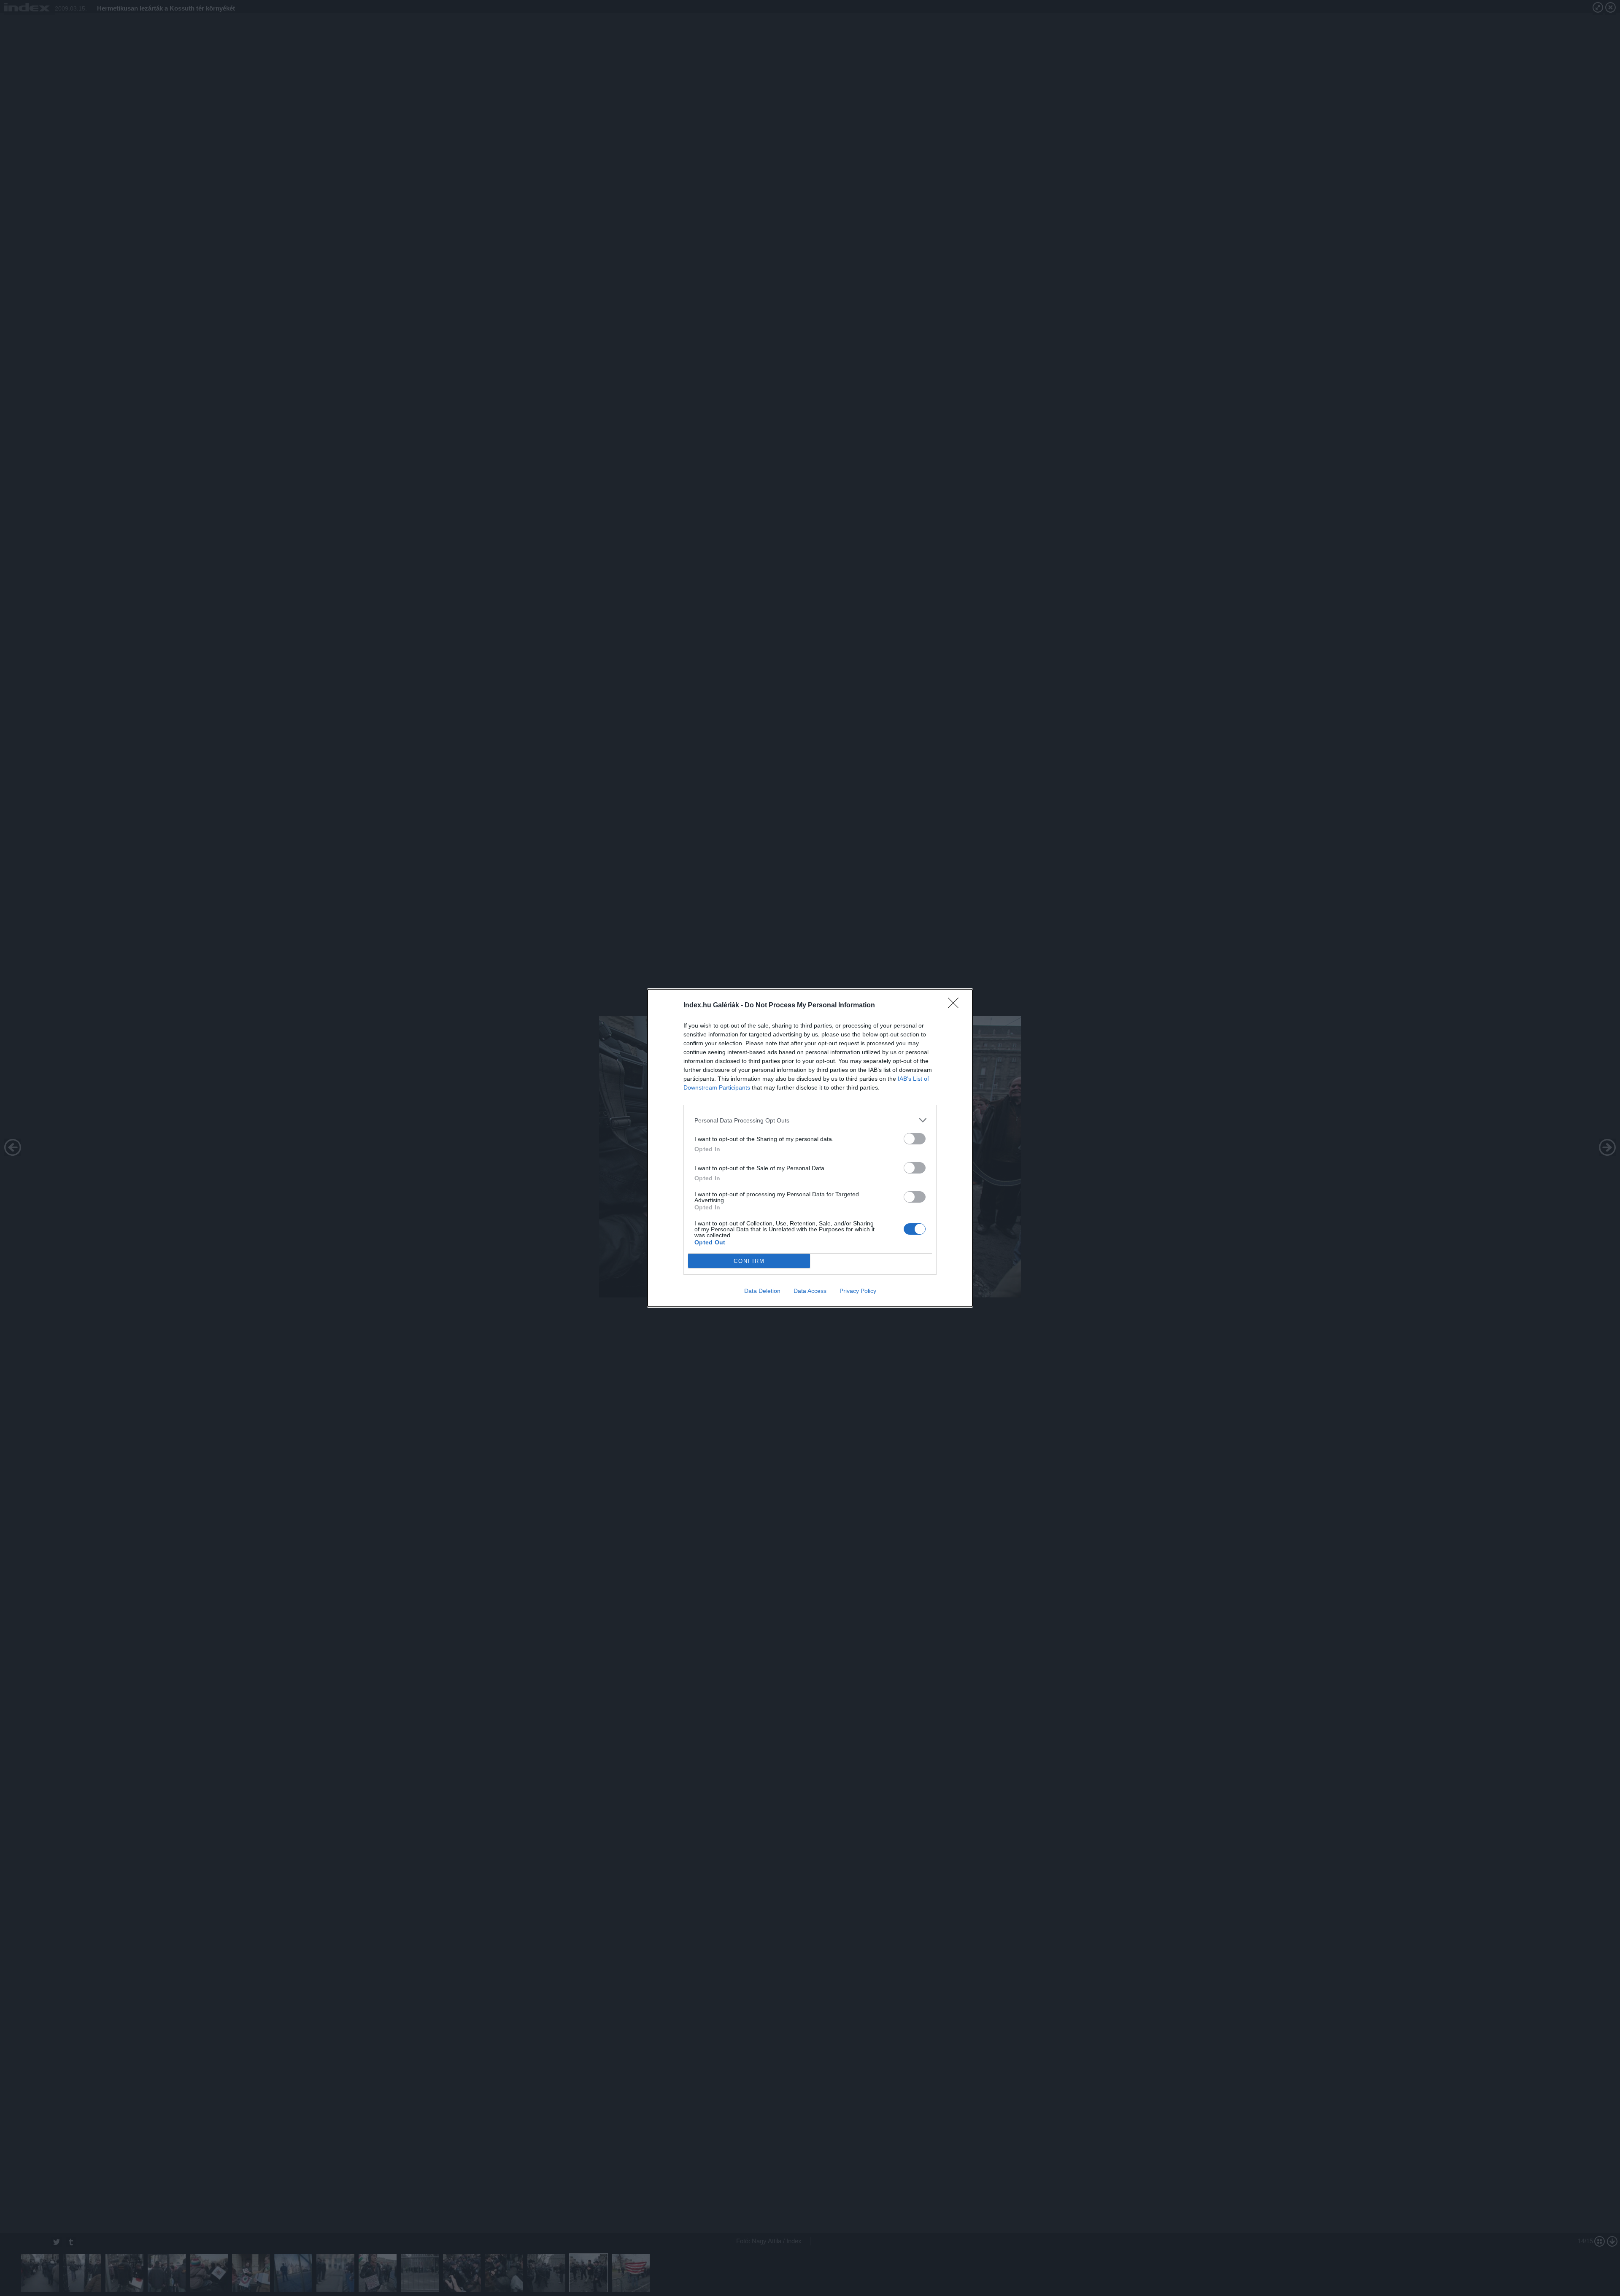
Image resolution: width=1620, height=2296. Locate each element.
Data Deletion (762, 1291)
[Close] (956, 1006)
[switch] (915, 1139)
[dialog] (810, 1148)
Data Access (810, 1291)
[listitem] (810, 1120)
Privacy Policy (858, 1291)
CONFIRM (749, 1261)
